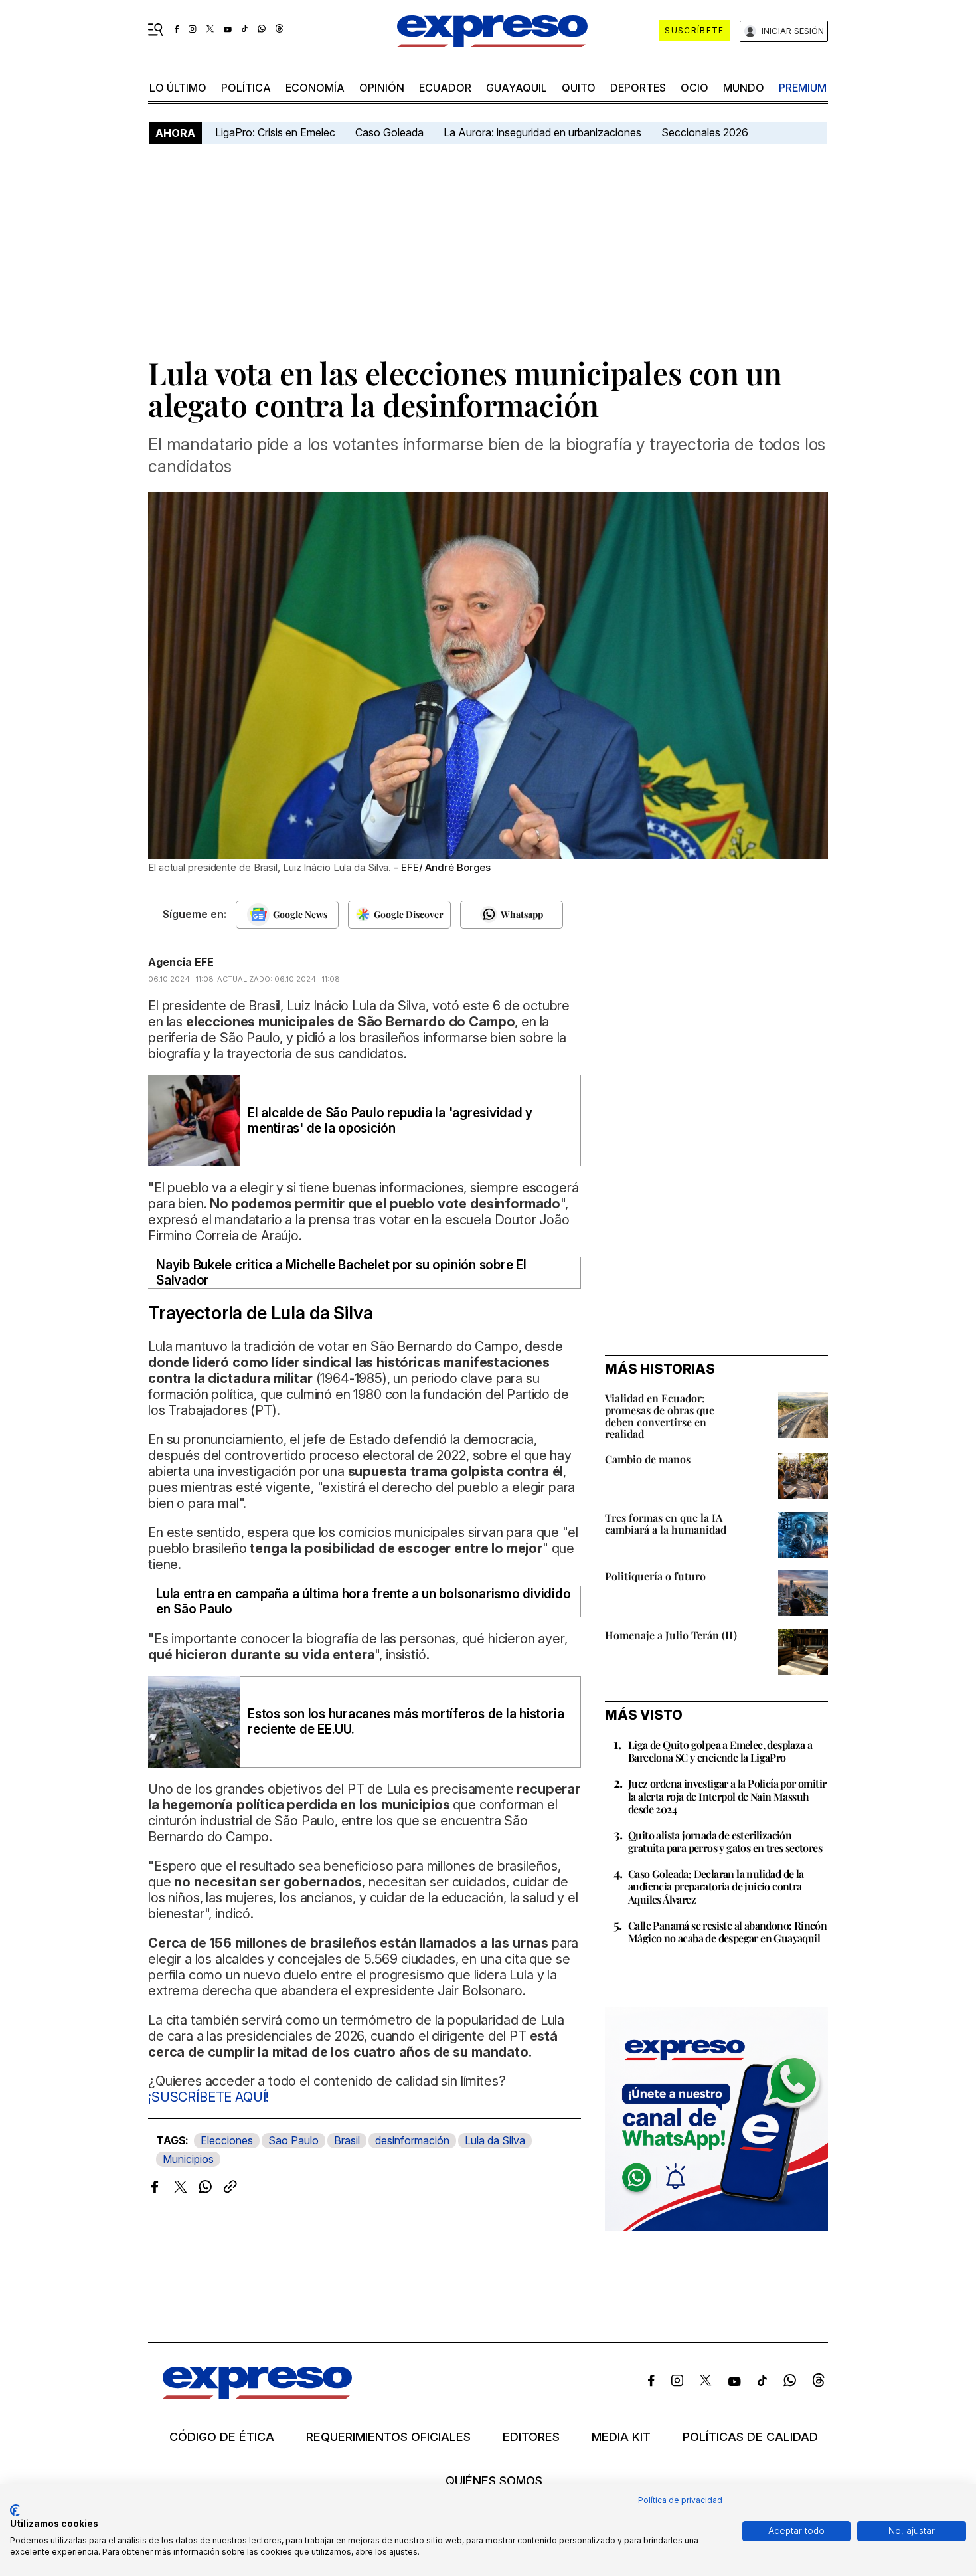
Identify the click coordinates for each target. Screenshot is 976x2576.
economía (315, 88)
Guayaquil (517, 88)
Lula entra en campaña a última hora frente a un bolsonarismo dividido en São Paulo (363, 1602)
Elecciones (227, 2140)
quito (579, 88)
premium (803, 88)
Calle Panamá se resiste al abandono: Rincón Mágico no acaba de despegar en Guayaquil (727, 1932)
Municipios (188, 2159)
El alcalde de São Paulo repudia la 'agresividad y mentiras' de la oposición (390, 1121)
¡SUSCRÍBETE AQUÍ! (208, 2097)
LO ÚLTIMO (178, 88)
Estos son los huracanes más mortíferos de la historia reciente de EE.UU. (406, 1722)
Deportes (638, 88)
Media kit (621, 2437)
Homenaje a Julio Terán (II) (671, 1635)
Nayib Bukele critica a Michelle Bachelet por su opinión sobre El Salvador (341, 1273)
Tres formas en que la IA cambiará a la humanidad (666, 1523)
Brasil (347, 2140)
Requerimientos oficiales (388, 2437)
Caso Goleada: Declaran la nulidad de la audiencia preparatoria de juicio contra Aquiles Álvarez (716, 1886)
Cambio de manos (648, 1459)
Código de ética (222, 2437)
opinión (382, 88)
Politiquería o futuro (655, 1576)
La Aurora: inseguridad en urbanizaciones (542, 132)
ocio (694, 88)
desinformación (412, 2140)
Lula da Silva (495, 2140)
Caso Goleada (389, 132)
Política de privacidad (680, 2500)
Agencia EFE (181, 962)
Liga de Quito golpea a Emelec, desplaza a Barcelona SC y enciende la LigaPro (720, 1751)
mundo (744, 88)
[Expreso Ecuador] (257, 2394)
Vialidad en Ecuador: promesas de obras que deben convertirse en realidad (660, 1416)
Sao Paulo (293, 2140)
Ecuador (445, 88)
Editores (531, 2437)
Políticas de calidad (750, 2437)
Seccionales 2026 (705, 132)
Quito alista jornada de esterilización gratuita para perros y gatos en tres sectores (725, 1841)
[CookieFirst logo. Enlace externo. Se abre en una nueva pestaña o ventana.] (15, 2510)
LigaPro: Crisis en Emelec (275, 132)
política (246, 88)
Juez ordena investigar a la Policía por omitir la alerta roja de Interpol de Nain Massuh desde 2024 (727, 1796)
